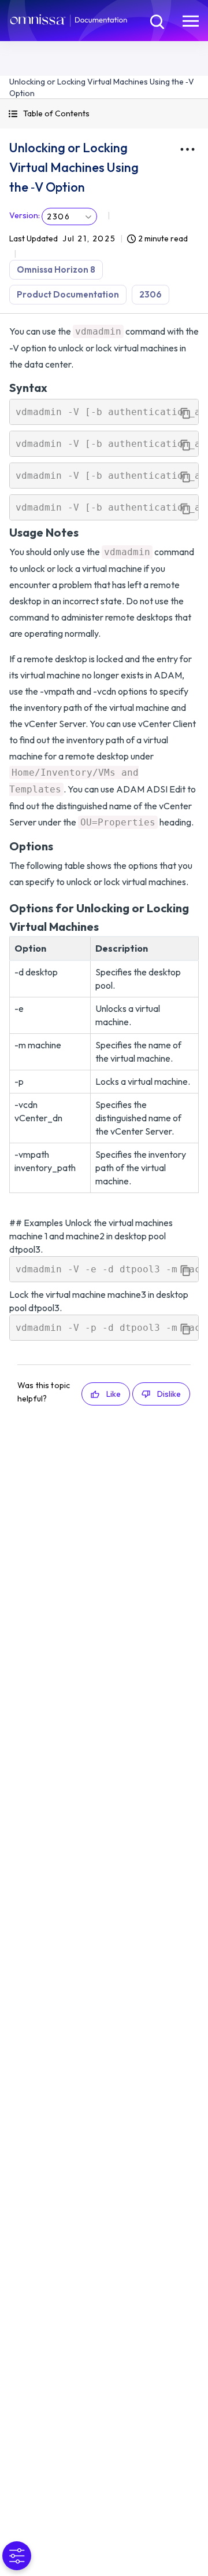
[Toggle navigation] (191, 20)
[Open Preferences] (17, 2556)
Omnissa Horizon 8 (56, 269)
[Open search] (156, 20)
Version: (25, 215)
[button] (104, 114)
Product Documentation (68, 294)
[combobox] (69, 216)
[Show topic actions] (187, 149)
